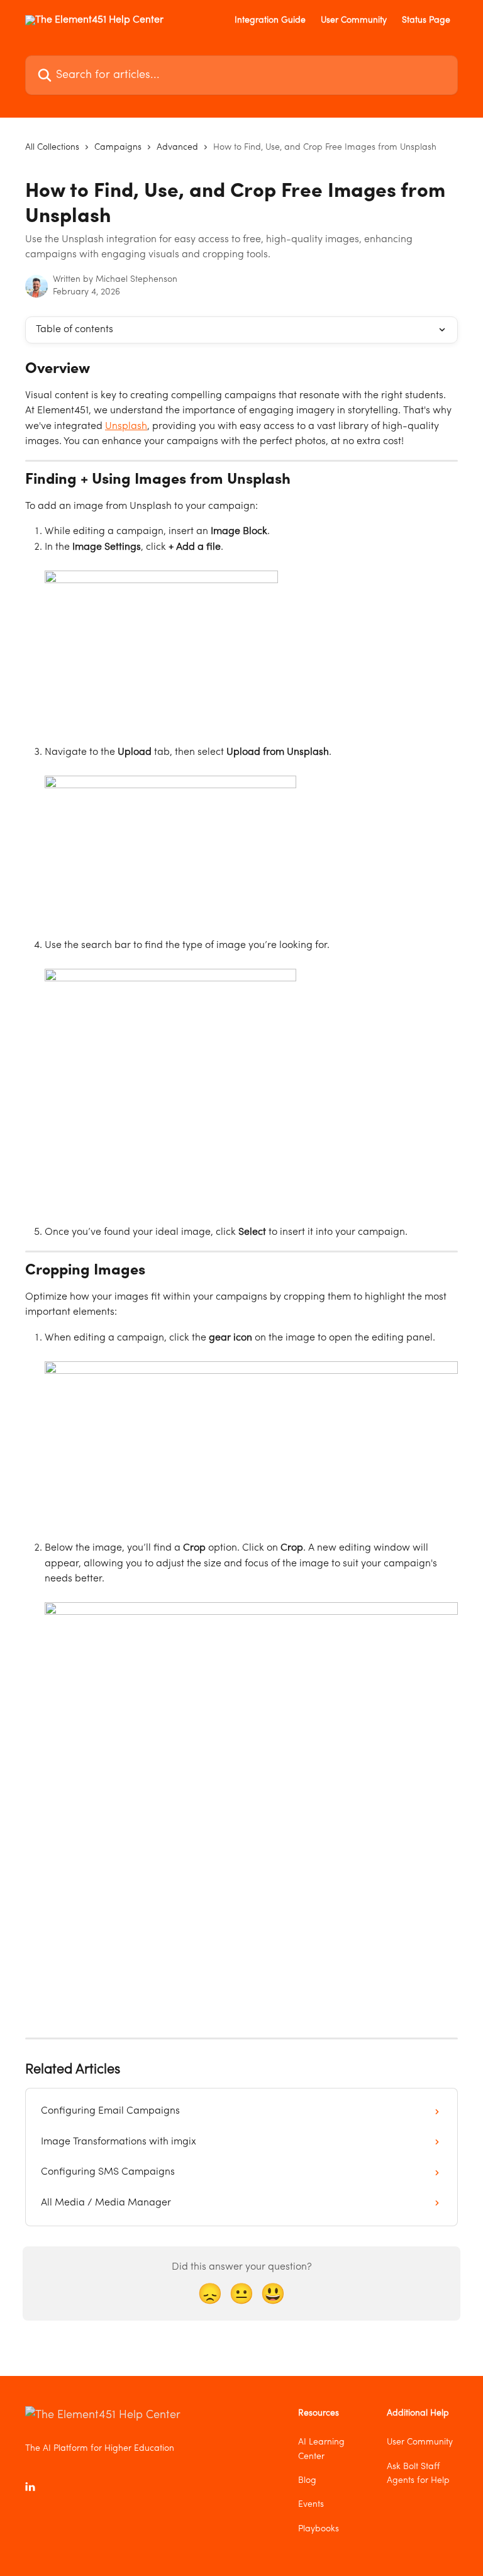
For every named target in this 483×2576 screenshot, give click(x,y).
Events (311, 2504)
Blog (307, 2480)
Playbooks (319, 2529)
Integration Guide (270, 20)
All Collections (52, 147)
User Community (354, 20)
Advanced (177, 147)
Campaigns (118, 147)
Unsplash (126, 427)
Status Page (426, 20)
